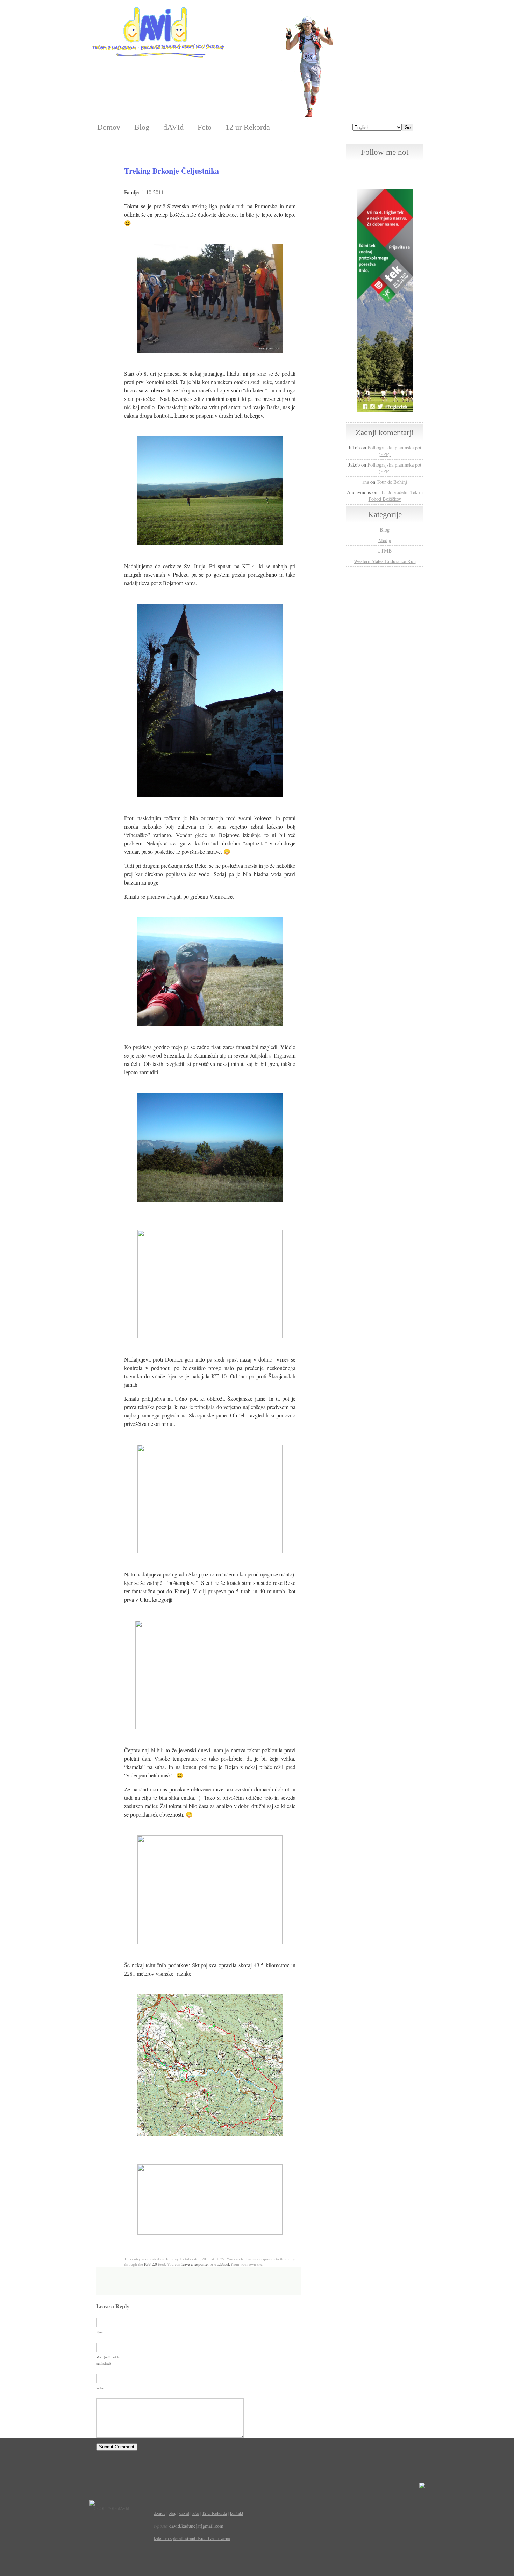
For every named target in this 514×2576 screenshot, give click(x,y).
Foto (205, 127)
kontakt (237, 2513)
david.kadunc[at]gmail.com (196, 2526)
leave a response (195, 2264)
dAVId (173, 127)
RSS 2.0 (151, 2264)
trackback (222, 2264)
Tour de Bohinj (392, 482)
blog (172, 2513)
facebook (370, 168)
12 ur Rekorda (248, 127)
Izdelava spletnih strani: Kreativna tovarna (192, 2538)
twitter (385, 168)
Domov (109, 127)
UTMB (385, 551)
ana (366, 482)
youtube (400, 168)
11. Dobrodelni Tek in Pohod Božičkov (396, 496)
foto (196, 2513)
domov (159, 2513)
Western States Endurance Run (385, 561)
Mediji (385, 540)
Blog (142, 127)
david (184, 2513)
